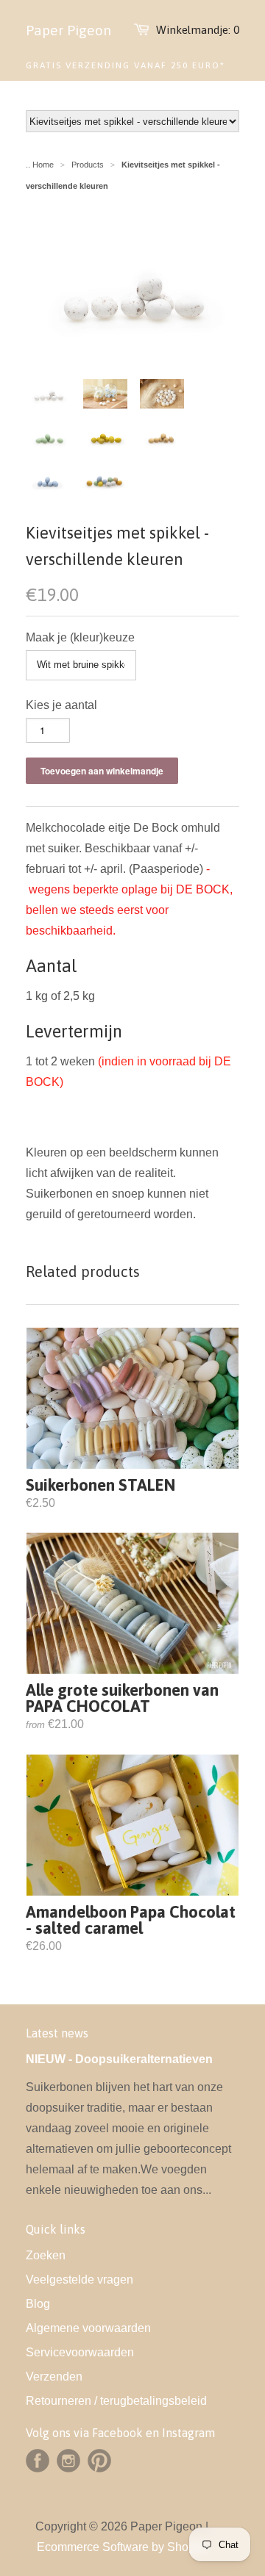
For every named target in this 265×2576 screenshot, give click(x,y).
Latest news (57, 2033)
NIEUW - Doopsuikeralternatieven (119, 2059)
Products (88, 165)
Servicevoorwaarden (80, 2352)
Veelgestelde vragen (79, 2280)
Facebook (38, 2461)
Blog (38, 2304)
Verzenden (54, 2377)
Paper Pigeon (68, 30)
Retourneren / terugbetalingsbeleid (116, 2401)
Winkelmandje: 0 (198, 30)
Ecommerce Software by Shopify (122, 2547)
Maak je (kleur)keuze (80, 637)
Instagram (68, 2461)
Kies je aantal (61, 705)
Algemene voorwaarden (88, 2328)
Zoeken (46, 2255)
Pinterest (99, 2461)
